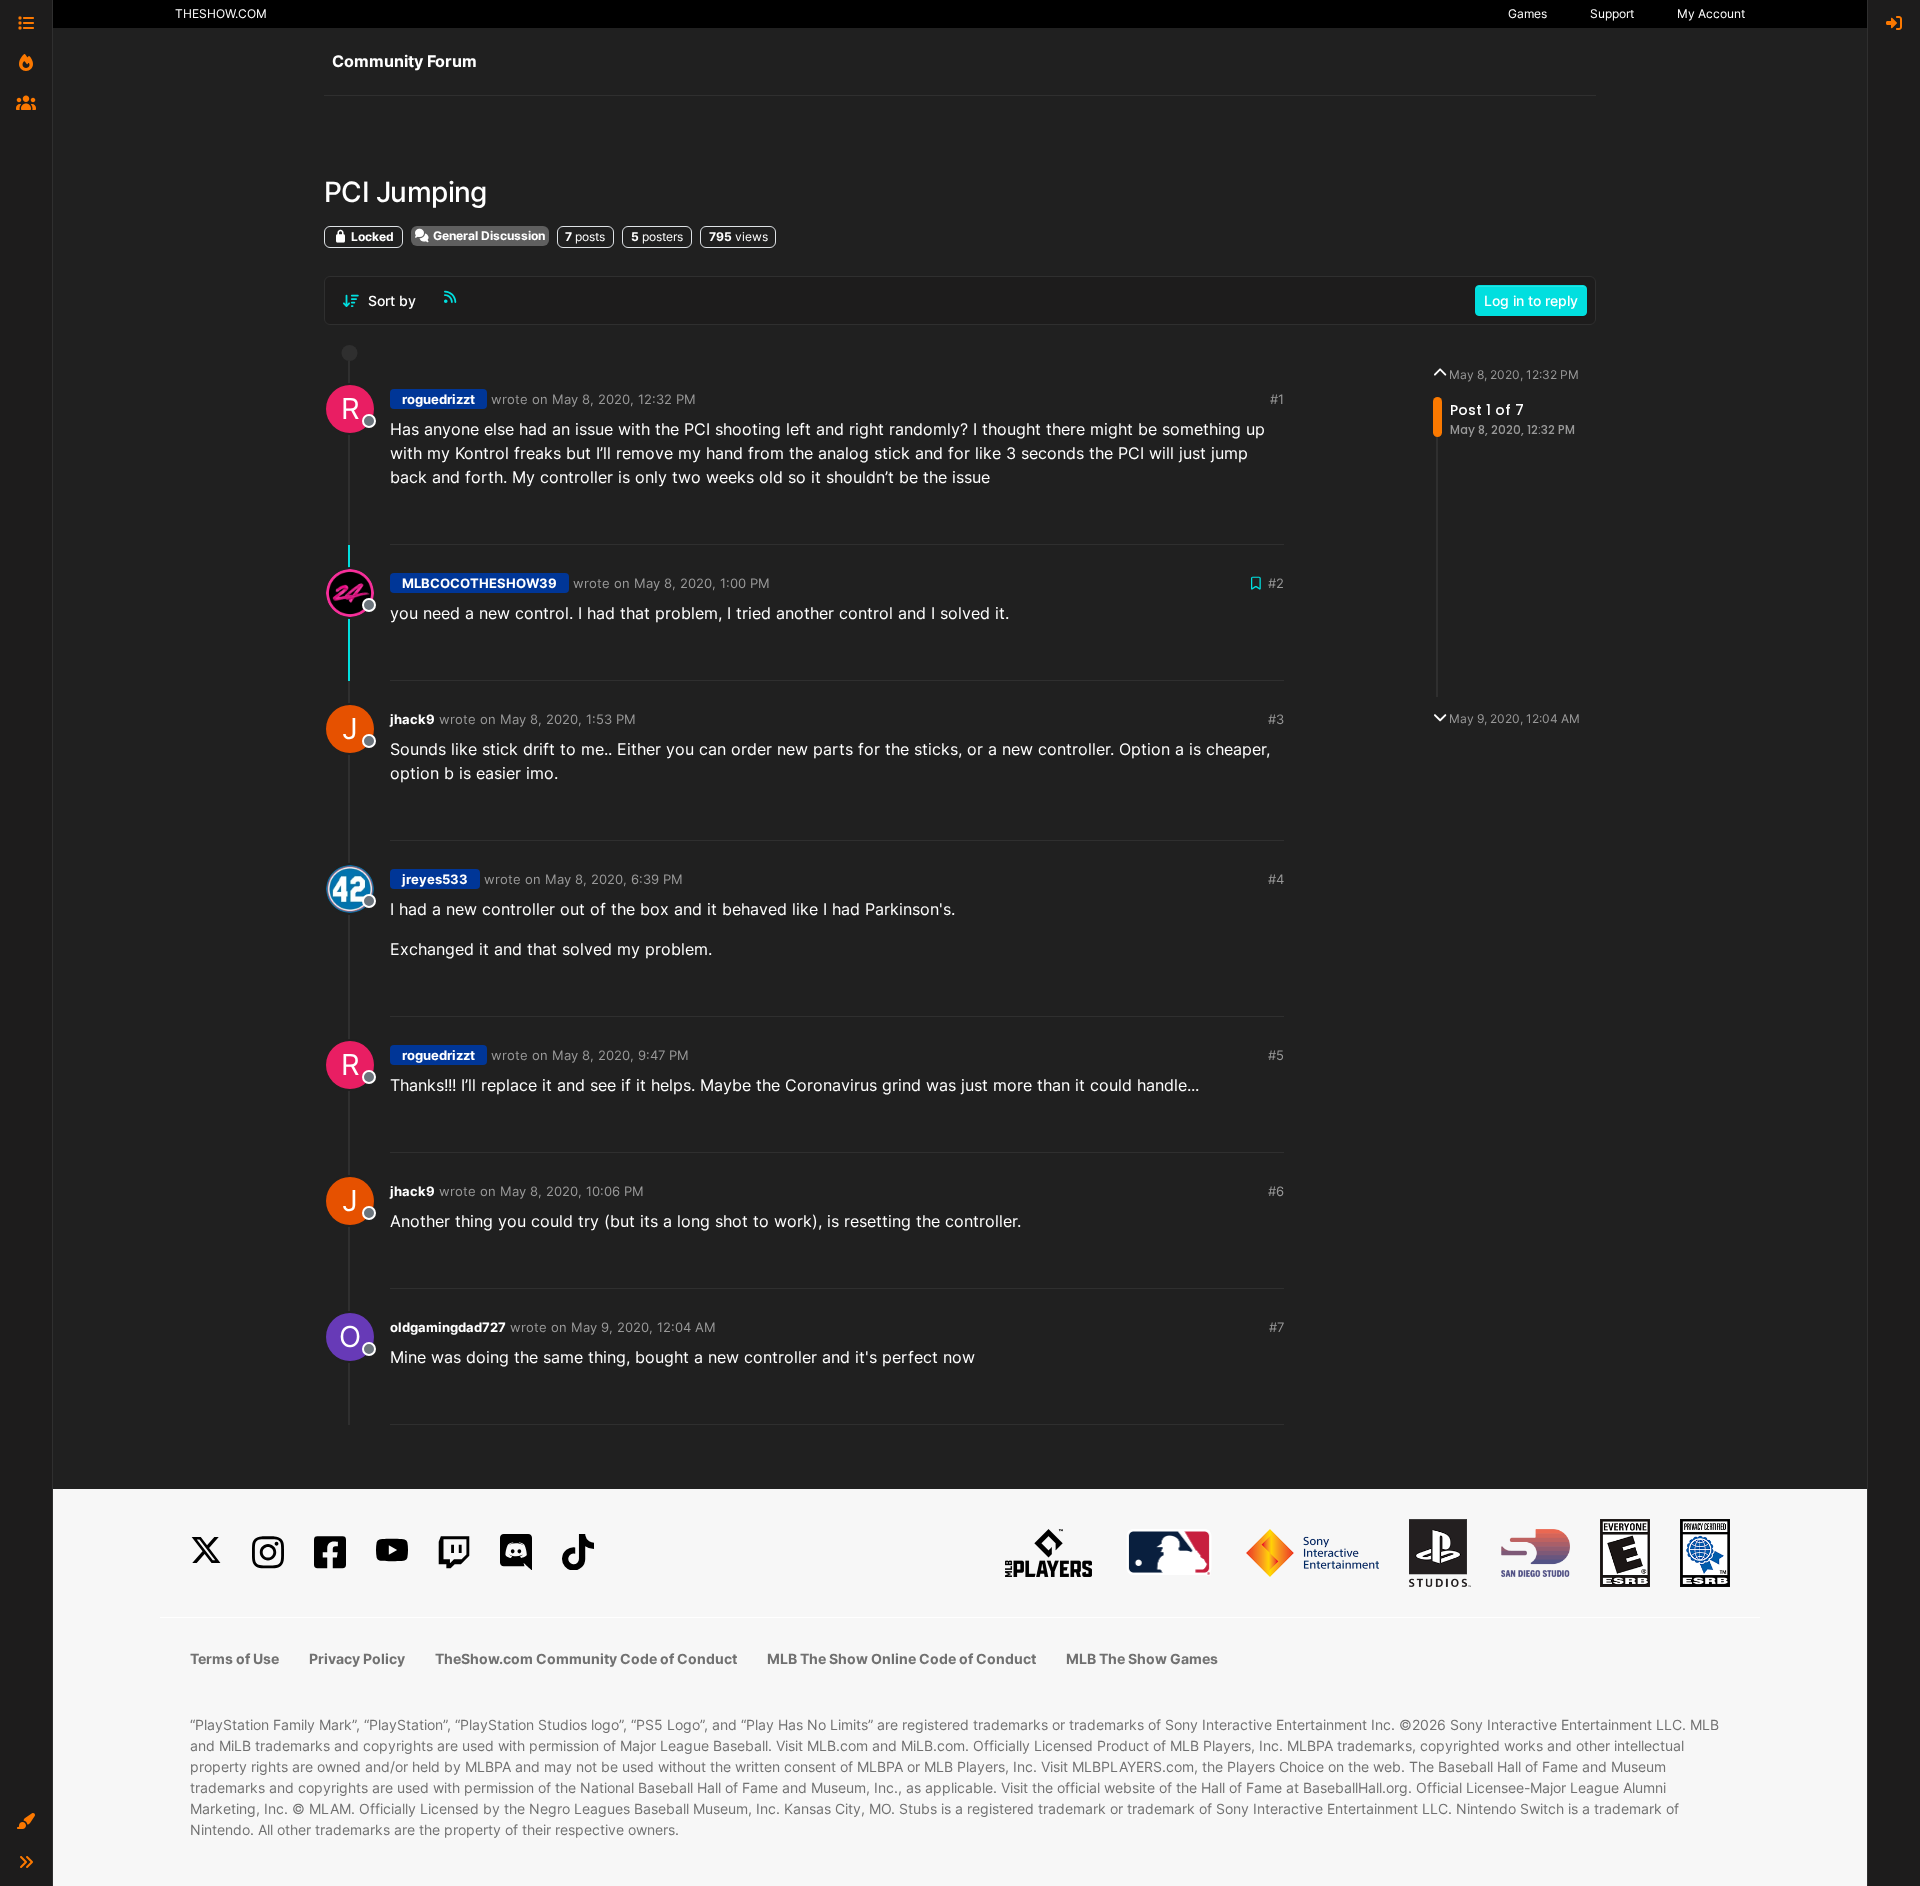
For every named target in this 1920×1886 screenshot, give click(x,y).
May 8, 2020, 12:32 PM (624, 399)
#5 (1276, 1055)
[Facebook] (330, 1552)
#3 (1276, 719)
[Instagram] (268, 1552)
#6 (1276, 1191)
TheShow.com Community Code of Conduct (586, 1658)
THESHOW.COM (221, 13)
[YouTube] (392, 1552)
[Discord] (516, 1552)
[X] (206, 1552)
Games (1527, 13)
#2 (1276, 583)
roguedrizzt (438, 399)
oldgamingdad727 (448, 1327)
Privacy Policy (357, 1658)
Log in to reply (1531, 300)
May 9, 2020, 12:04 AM (643, 1327)
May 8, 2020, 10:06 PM (572, 1191)
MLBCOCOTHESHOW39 (479, 583)
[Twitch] (454, 1552)
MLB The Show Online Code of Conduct (901, 1658)
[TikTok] (578, 1552)
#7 (1276, 1327)
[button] (26, 1822)
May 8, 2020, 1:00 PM (702, 583)
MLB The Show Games (1142, 1658)
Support (1612, 13)
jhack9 (412, 719)
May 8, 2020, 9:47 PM (620, 1055)
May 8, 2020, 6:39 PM (614, 879)
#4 (1276, 879)
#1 (1277, 399)
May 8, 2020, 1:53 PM (568, 719)
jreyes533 (435, 879)
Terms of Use (234, 1658)
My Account (1711, 13)
